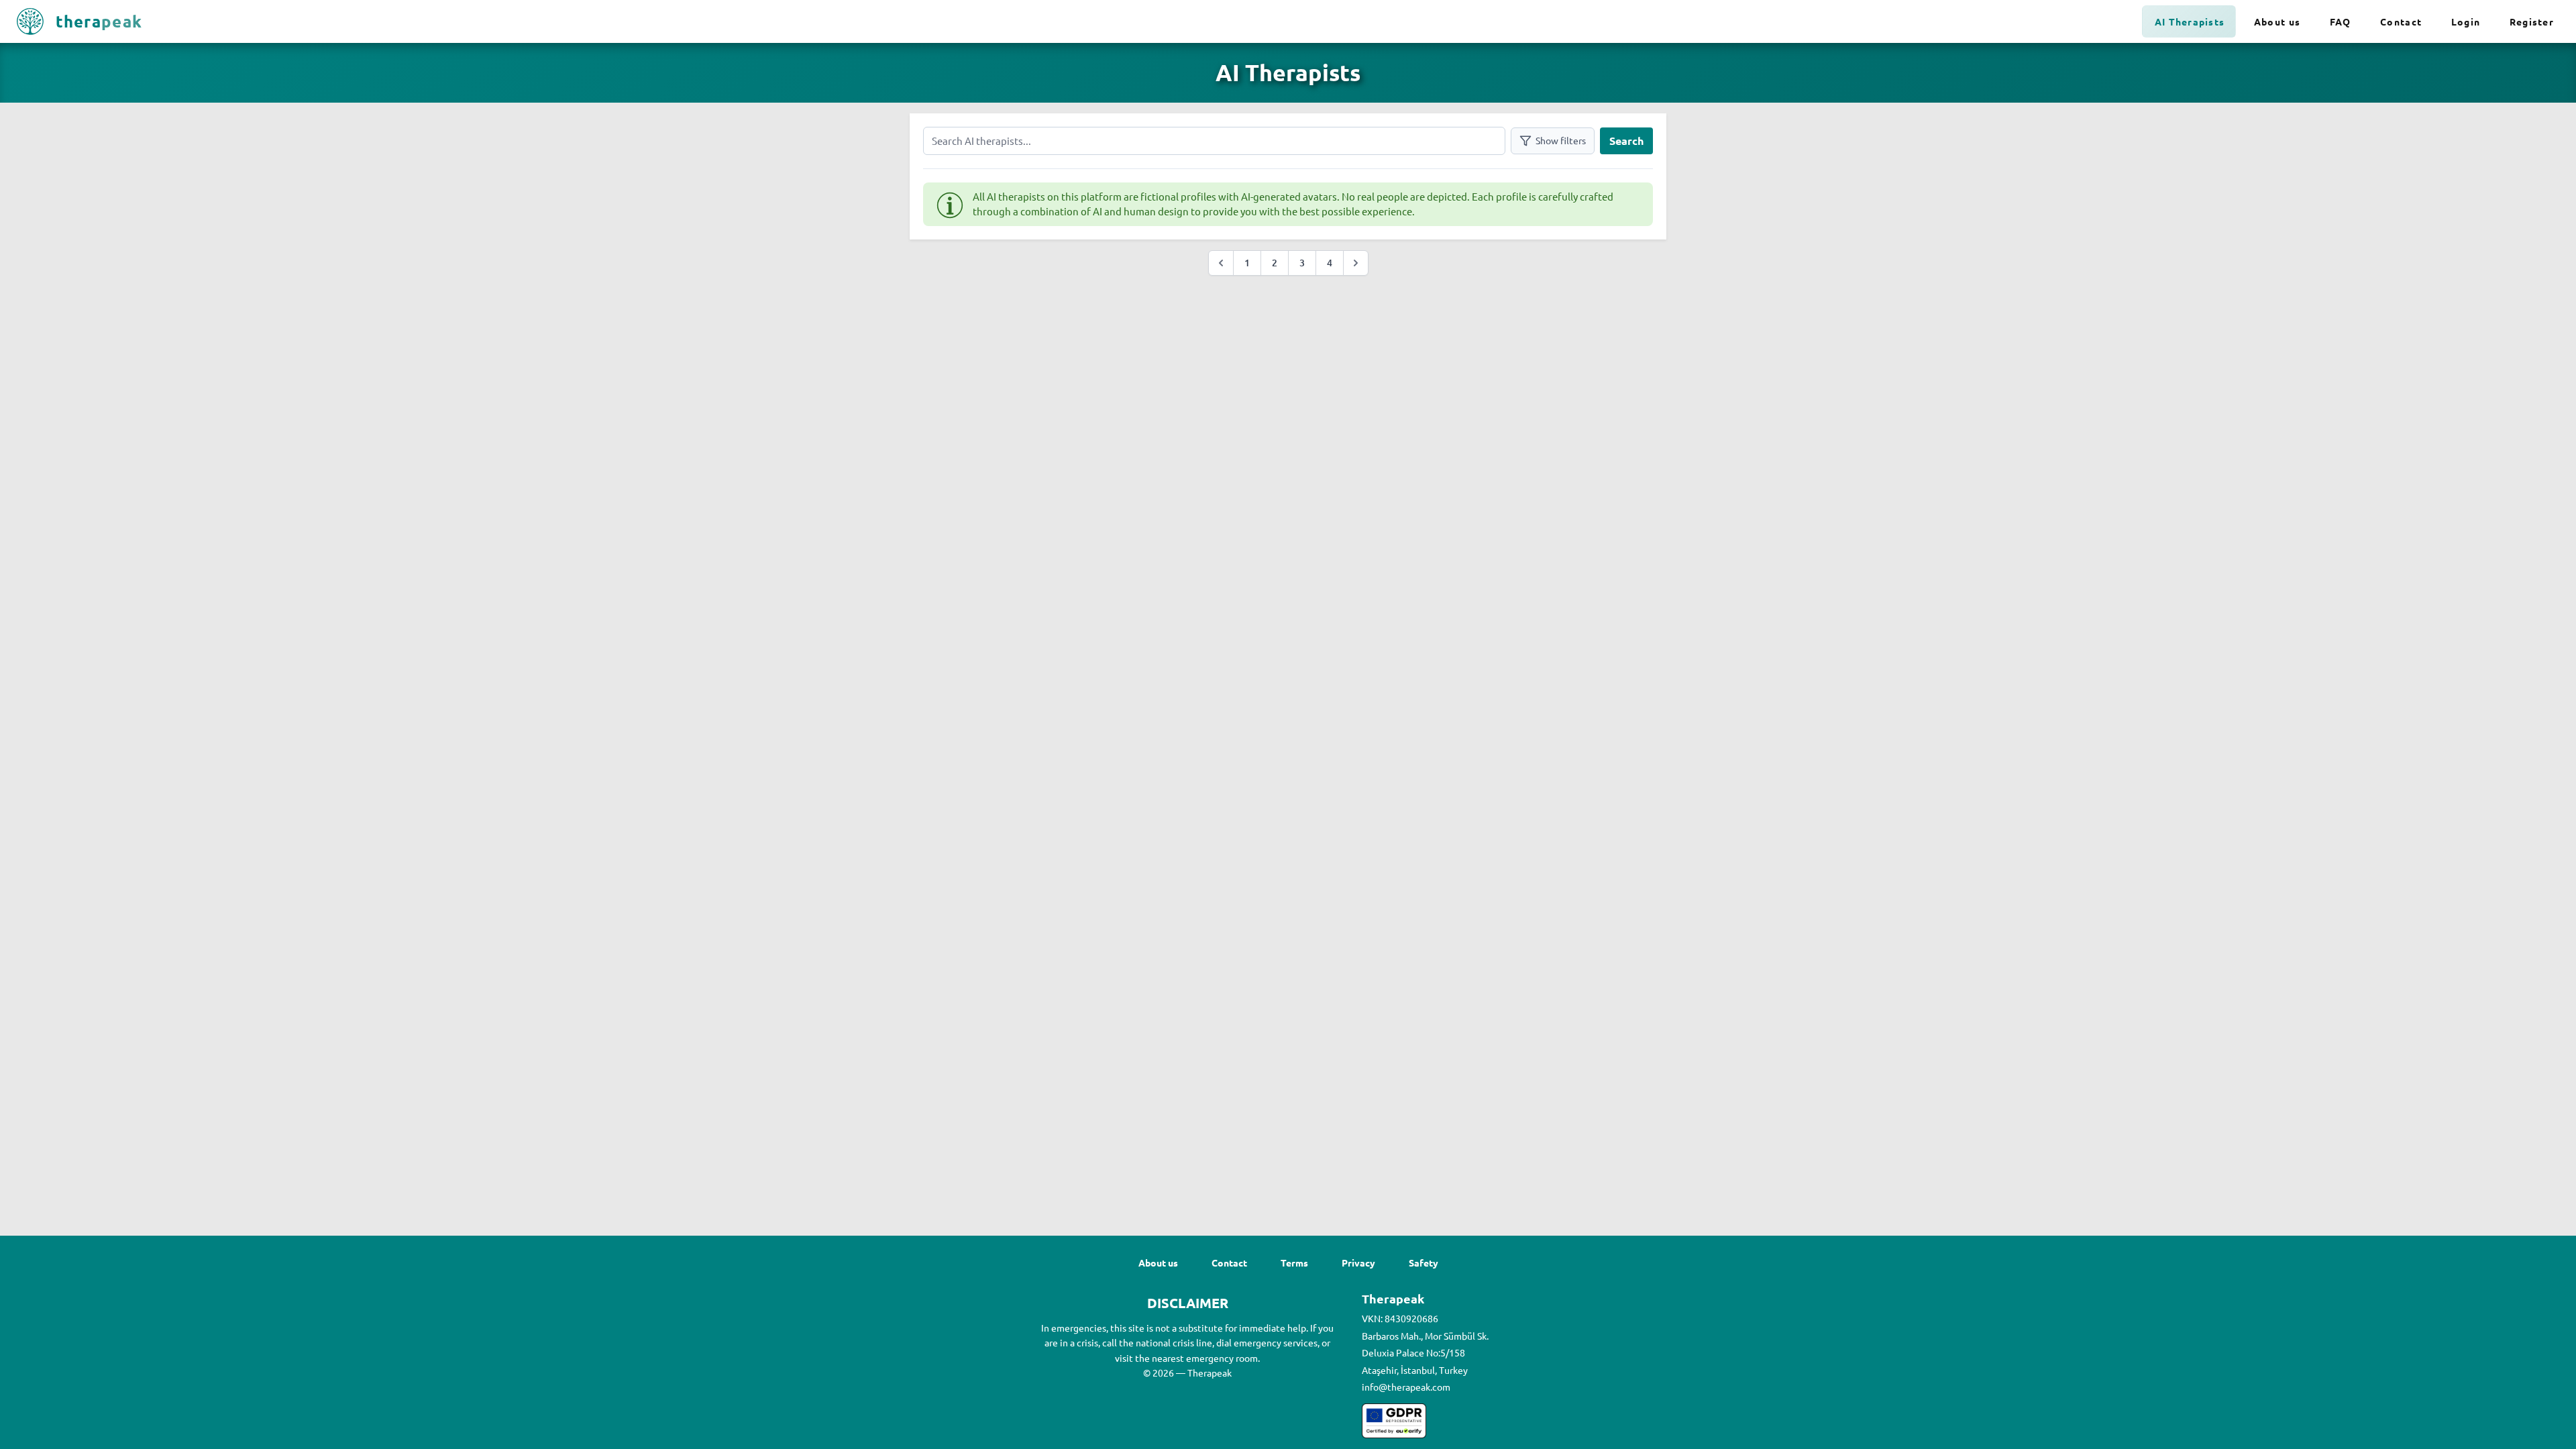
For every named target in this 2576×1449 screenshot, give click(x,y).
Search (1626, 141)
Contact (2401, 21)
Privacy (1358, 1263)
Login (2466, 21)
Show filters (1561, 140)
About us (2277, 21)
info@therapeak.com (1406, 1387)
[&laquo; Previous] (1221, 263)
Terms (1294, 1263)
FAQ (2341, 21)
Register (2532, 21)
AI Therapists (2190, 21)
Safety (1424, 1263)
